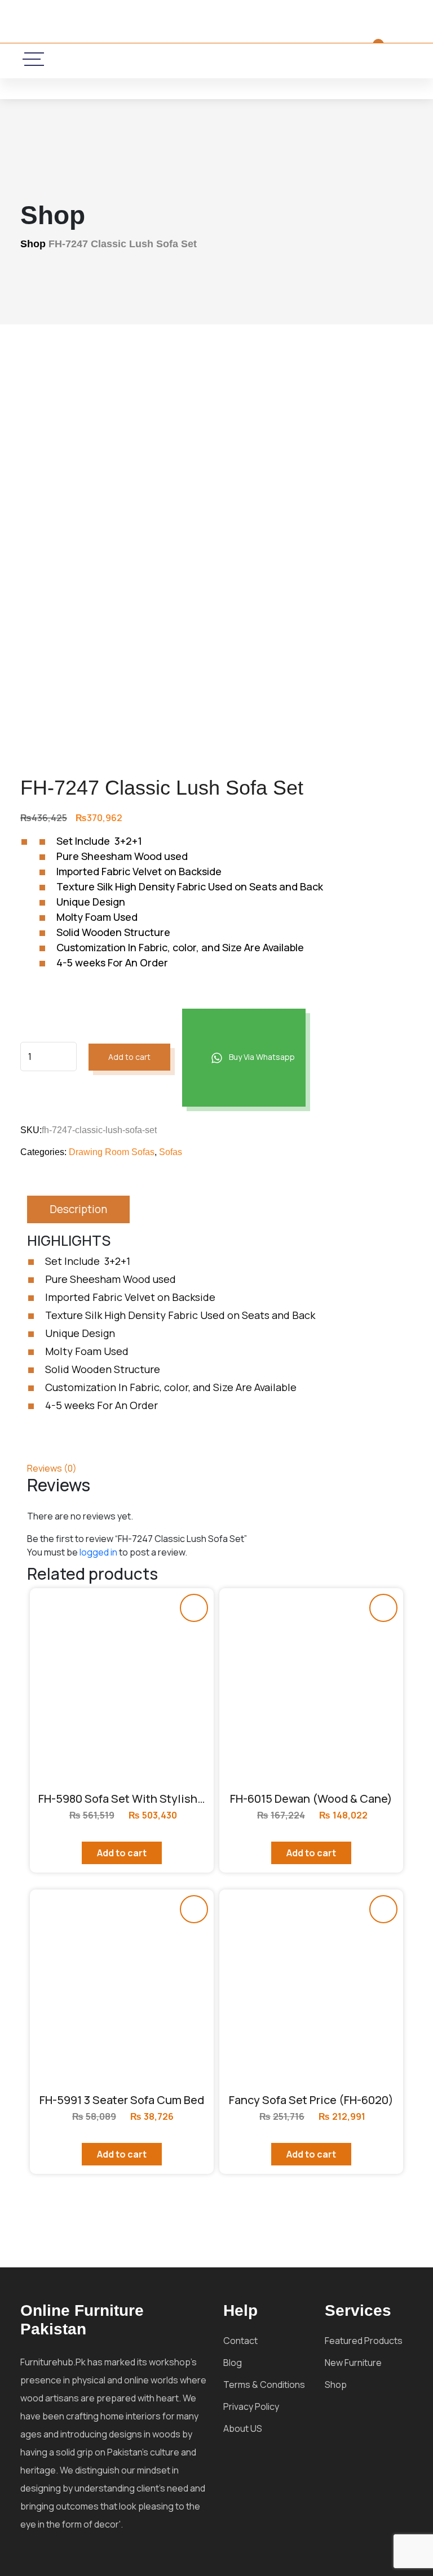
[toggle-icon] (34, 59)
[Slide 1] (256, 705)
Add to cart (129, 1057)
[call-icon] (133, 59)
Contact (240, 2341)
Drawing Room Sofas (112, 1152)
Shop (33, 244)
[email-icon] (166, 59)
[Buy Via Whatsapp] (194, 1608)
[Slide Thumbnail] (177, 705)
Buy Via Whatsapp (261, 1057)
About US (243, 2428)
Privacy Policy (251, 2406)
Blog (233, 2363)
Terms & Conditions (264, 2385)
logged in (98, 1552)
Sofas (171, 1152)
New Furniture (353, 2363)
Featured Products (364, 2341)
